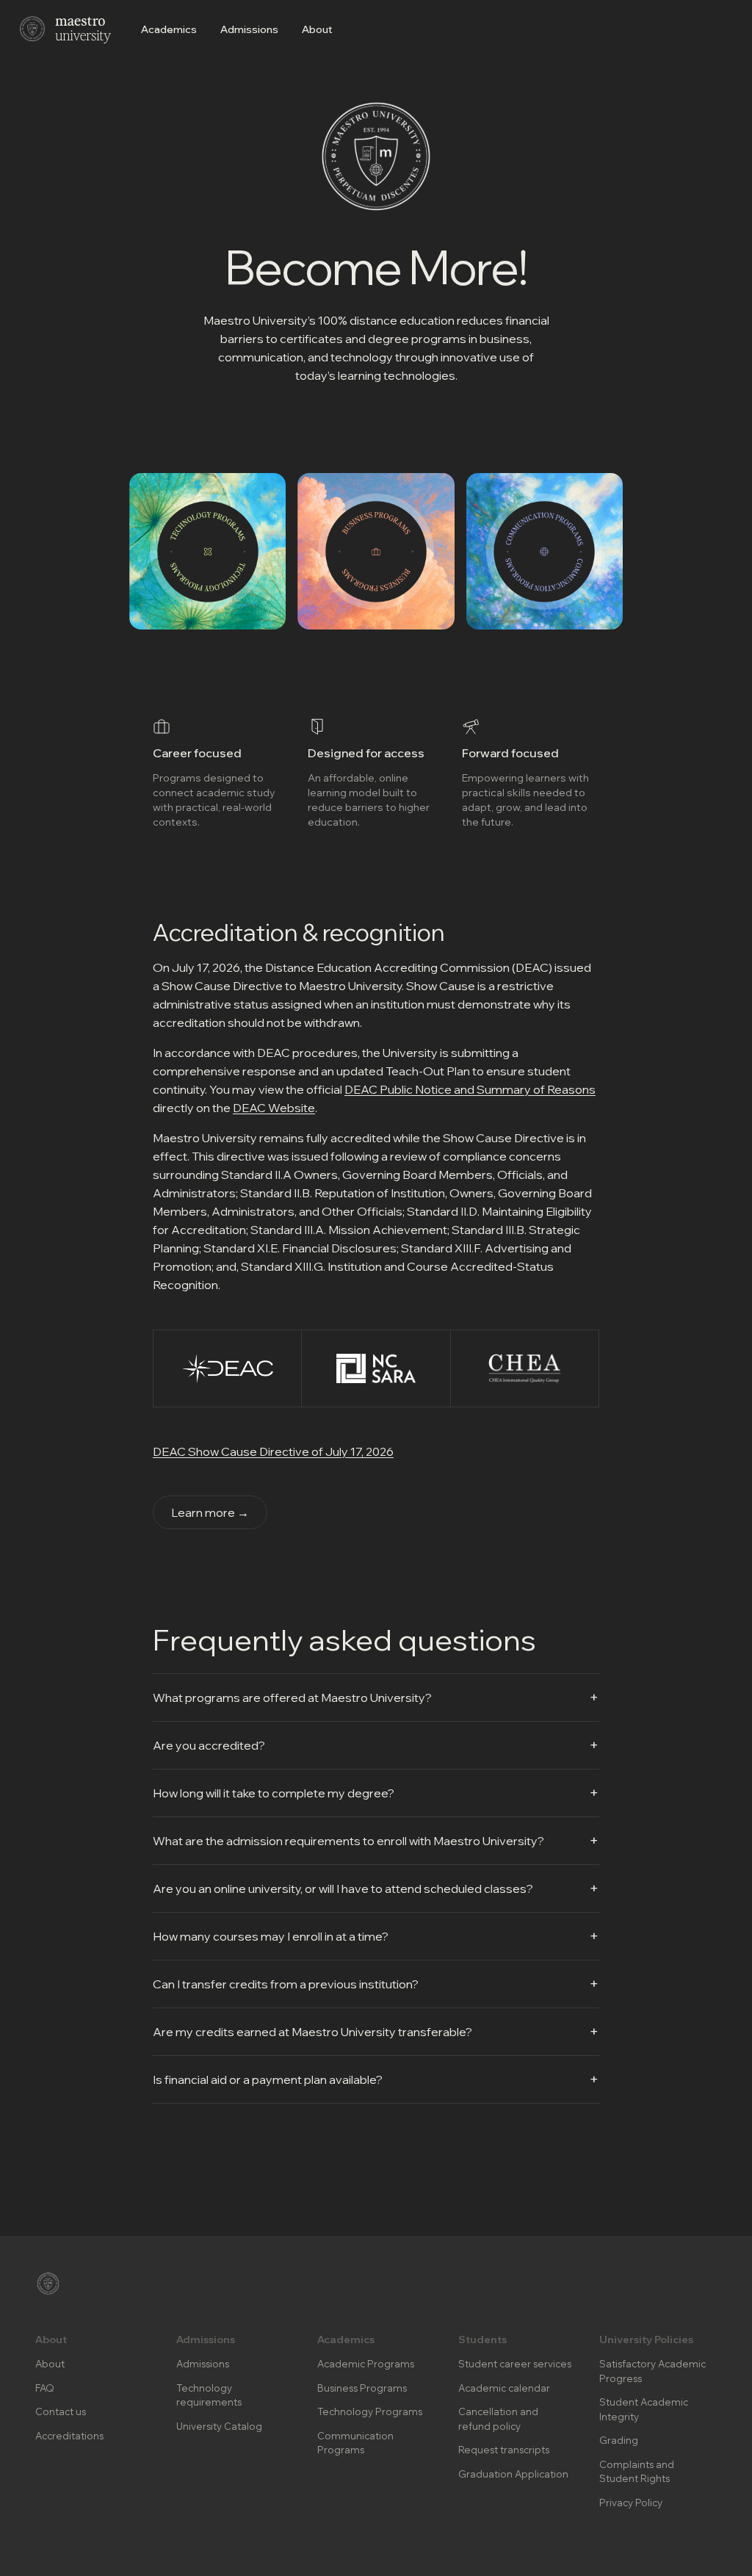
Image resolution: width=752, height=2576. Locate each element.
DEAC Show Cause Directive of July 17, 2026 (273, 1451)
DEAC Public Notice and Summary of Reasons (470, 1089)
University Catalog (219, 2426)
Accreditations (69, 2436)
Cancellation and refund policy (498, 2419)
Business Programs (362, 2388)
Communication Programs (355, 2443)
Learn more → (210, 1512)
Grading (619, 2440)
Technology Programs (370, 2411)
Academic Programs (366, 2364)
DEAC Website (274, 1108)
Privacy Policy (631, 2503)
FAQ (45, 2388)
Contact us (61, 2411)
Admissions (249, 29)
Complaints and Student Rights (637, 2472)
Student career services (515, 2364)
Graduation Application (513, 2474)
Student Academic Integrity (644, 2409)
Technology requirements (209, 2395)
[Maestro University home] (65, 29)
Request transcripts (504, 2450)
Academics (169, 29)
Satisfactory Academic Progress (652, 2371)
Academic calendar (504, 2388)
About (317, 29)
